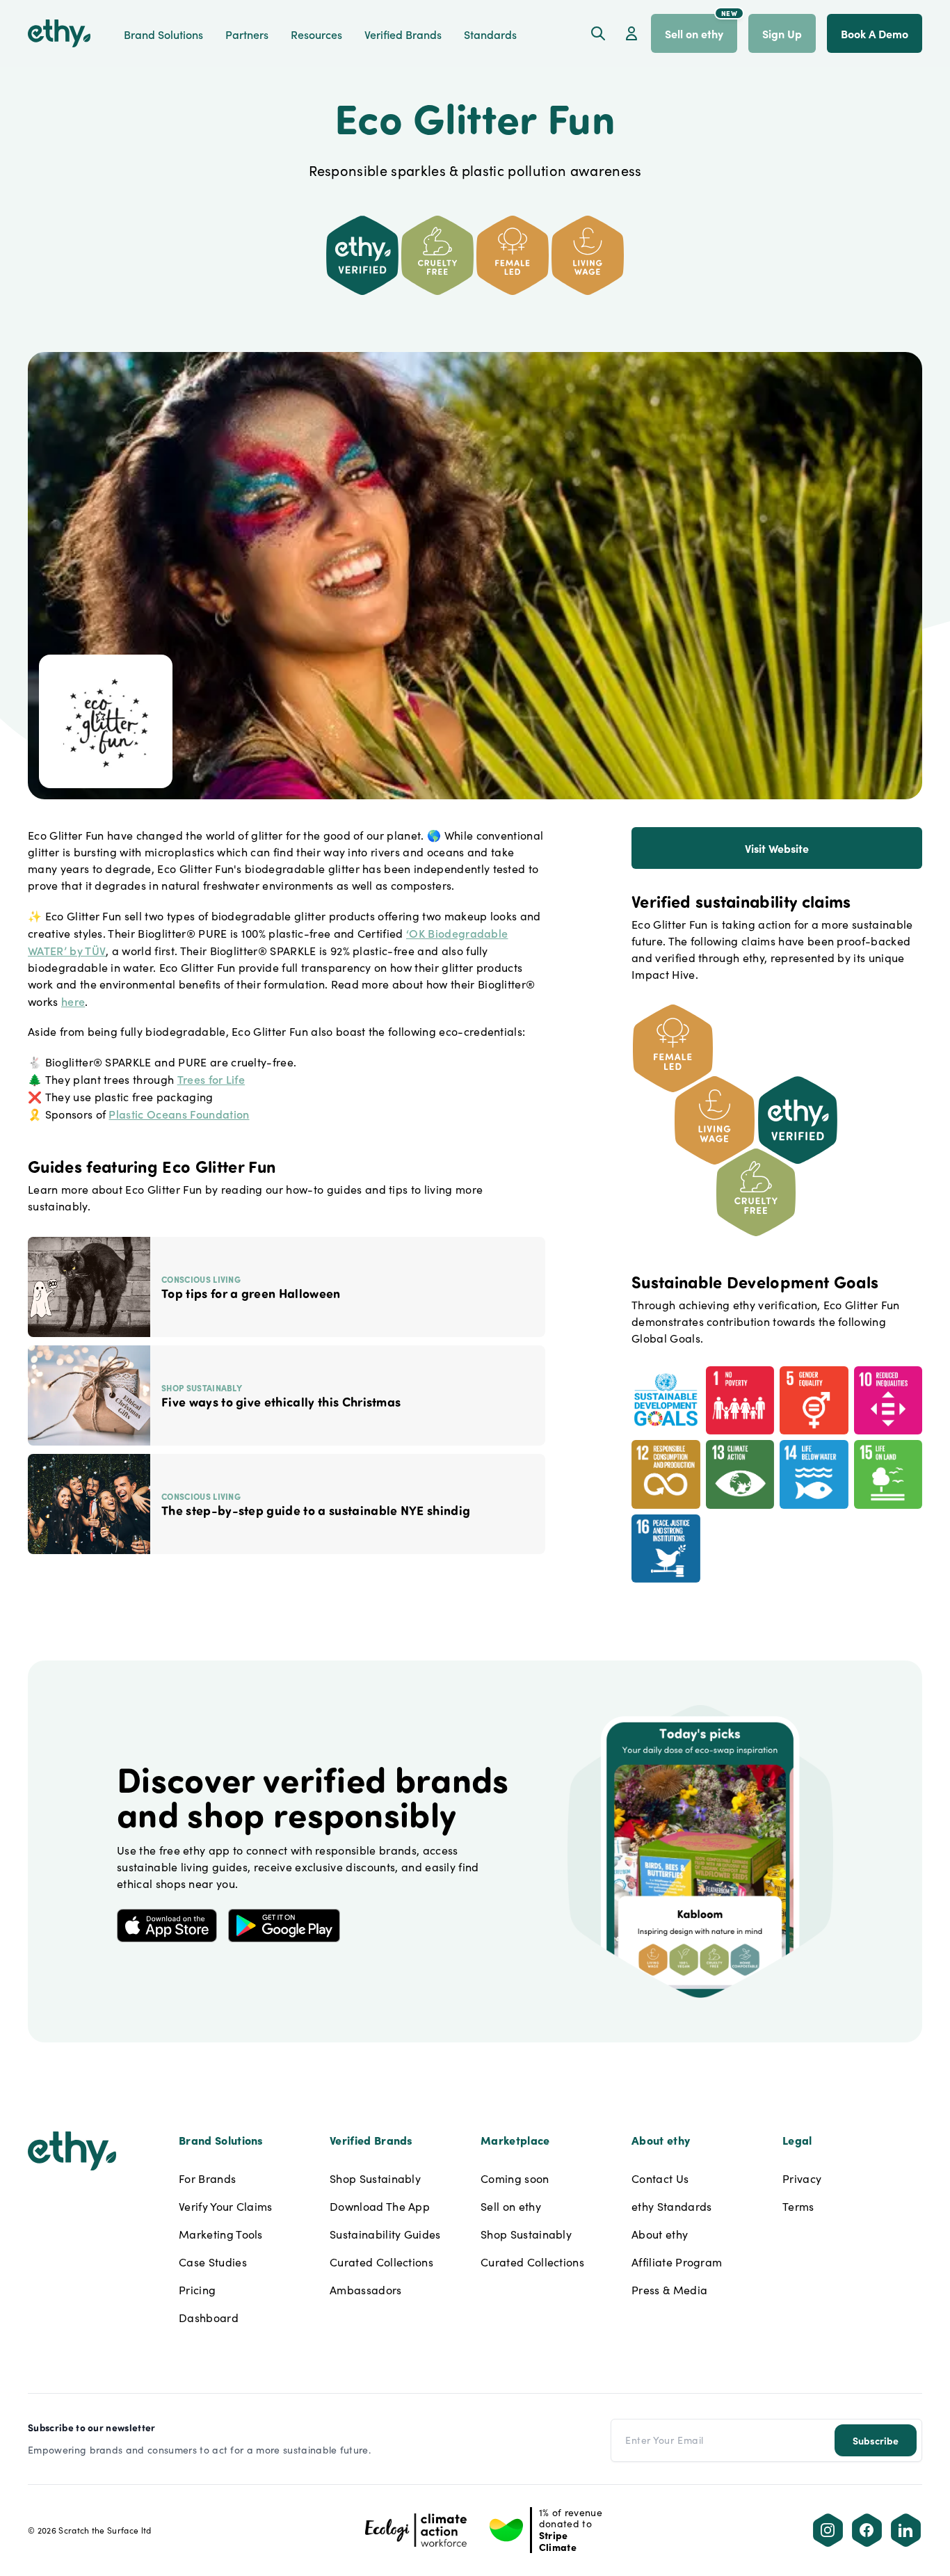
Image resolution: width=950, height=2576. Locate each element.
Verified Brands (403, 34)
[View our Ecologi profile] (416, 2530)
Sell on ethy (511, 2206)
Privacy (802, 2178)
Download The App (380, 2206)
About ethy (660, 2234)
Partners (247, 34)
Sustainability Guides (385, 2234)
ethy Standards (671, 2206)
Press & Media (669, 2290)
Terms (798, 2206)
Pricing (197, 2290)
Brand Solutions (163, 34)
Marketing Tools (221, 2234)
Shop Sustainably (375, 2178)
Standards (490, 34)
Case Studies (213, 2262)
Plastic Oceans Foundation (179, 1114)
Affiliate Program (677, 2262)
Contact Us (660, 2178)
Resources (316, 34)
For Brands (207, 2178)
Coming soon (515, 2178)
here (73, 1001)
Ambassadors (366, 2290)
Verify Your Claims (226, 2206)
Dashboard (209, 2318)
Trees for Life (211, 1079)
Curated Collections (381, 2262)
